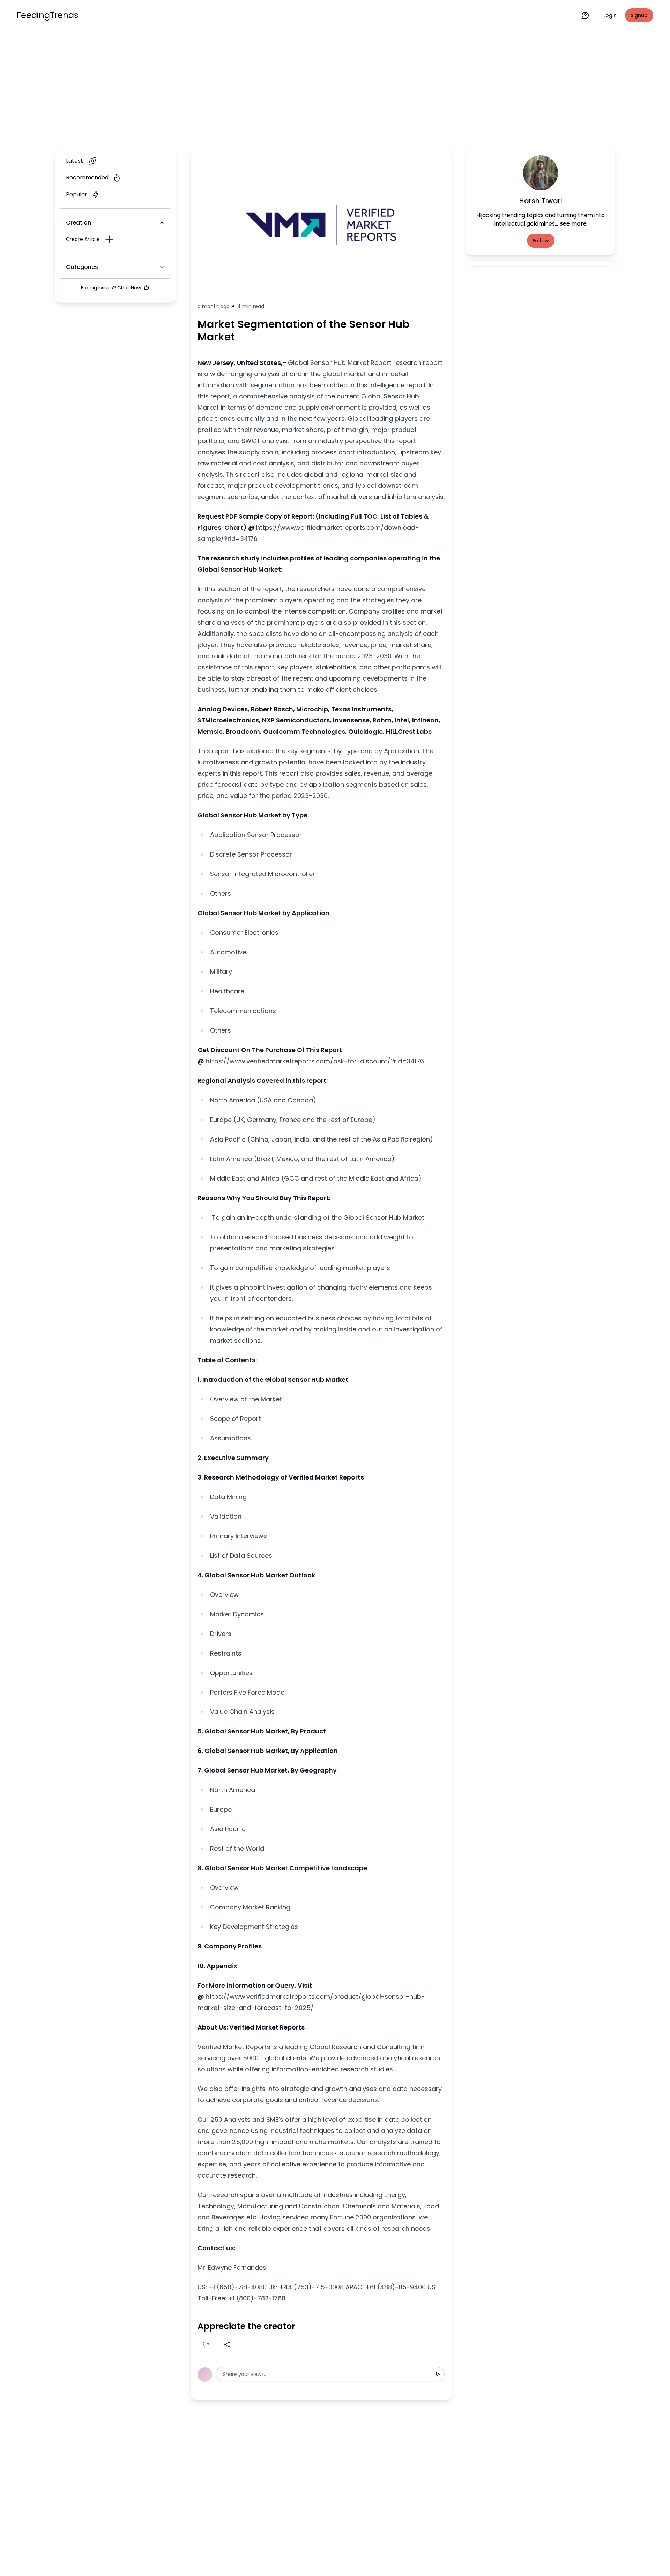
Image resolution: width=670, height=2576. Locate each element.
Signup (639, 15)
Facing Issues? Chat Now (111, 288)
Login (610, 15)
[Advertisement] (335, 88)
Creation (79, 223)
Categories (82, 267)
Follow (541, 241)
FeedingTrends (47, 15)
